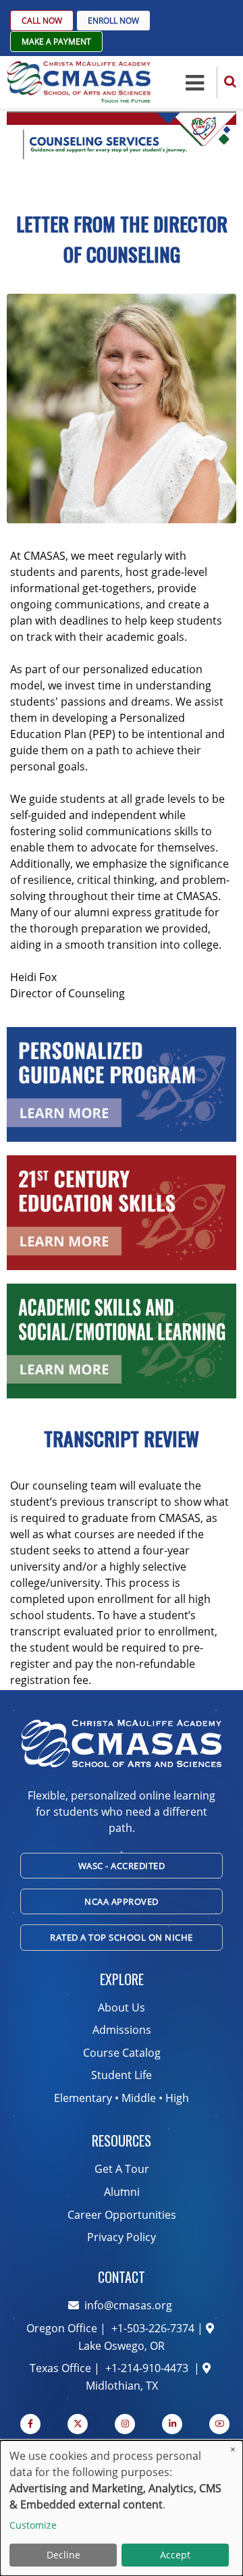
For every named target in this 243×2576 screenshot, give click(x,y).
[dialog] (122, 2508)
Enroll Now (113, 21)
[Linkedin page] (172, 2424)
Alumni (122, 2192)
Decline (63, 2555)
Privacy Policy (122, 2237)
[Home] (79, 81)
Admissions (122, 2030)
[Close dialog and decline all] (233, 2449)
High (177, 2098)
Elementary (83, 2098)
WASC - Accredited (122, 1866)
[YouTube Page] (219, 2424)
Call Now (42, 21)
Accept (175, 2555)
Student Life (122, 2075)
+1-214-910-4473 (147, 2368)
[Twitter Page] (78, 2424)
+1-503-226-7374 (152, 2328)
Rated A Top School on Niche (122, 1937)
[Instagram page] (125, 2424)
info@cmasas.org (128, 2305)
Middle (139, 2098)
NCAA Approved (122, 1901)
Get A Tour (122, 2169)
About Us (122, 2007)
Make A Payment (56, 42)
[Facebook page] (30, 2424)
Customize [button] (33, 2525)
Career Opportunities (122, 2215)
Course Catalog (122, 2053)
